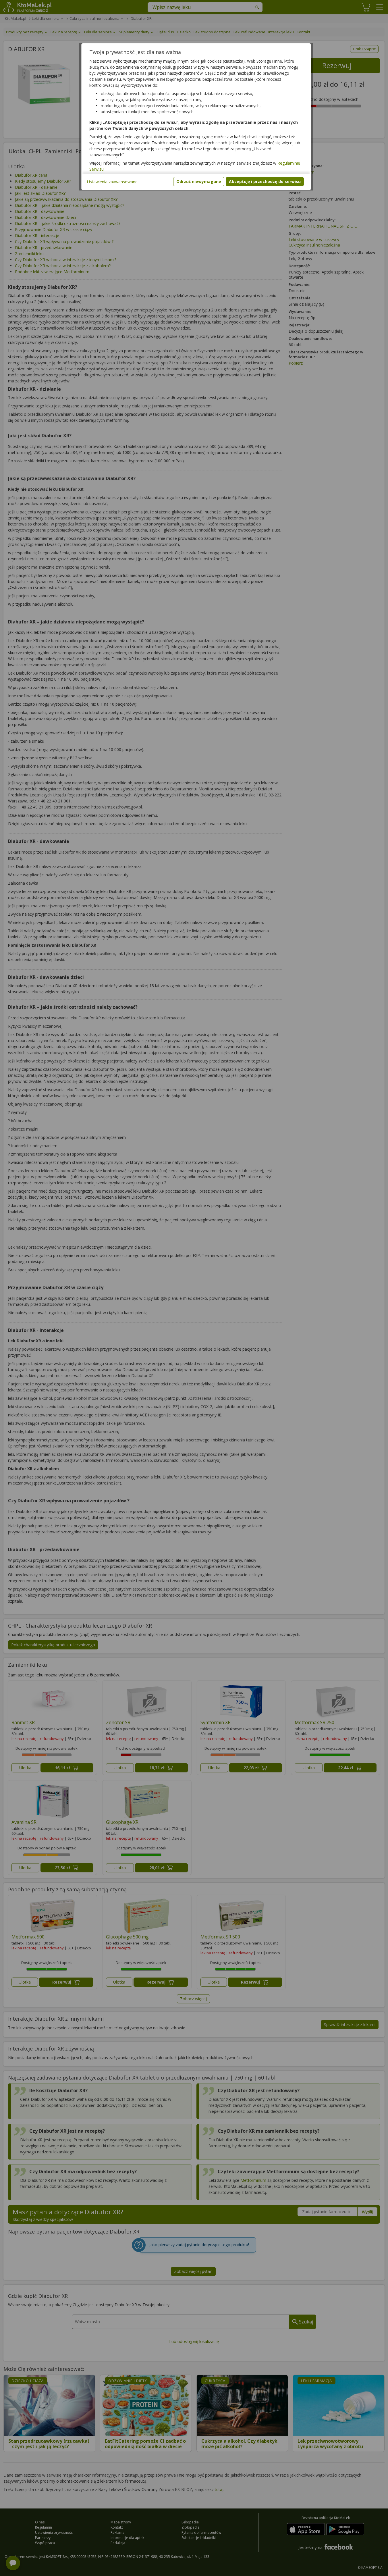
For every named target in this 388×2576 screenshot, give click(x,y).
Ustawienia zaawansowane (112, 182)
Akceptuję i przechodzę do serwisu (265, 181)
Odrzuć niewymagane (199, 181)
